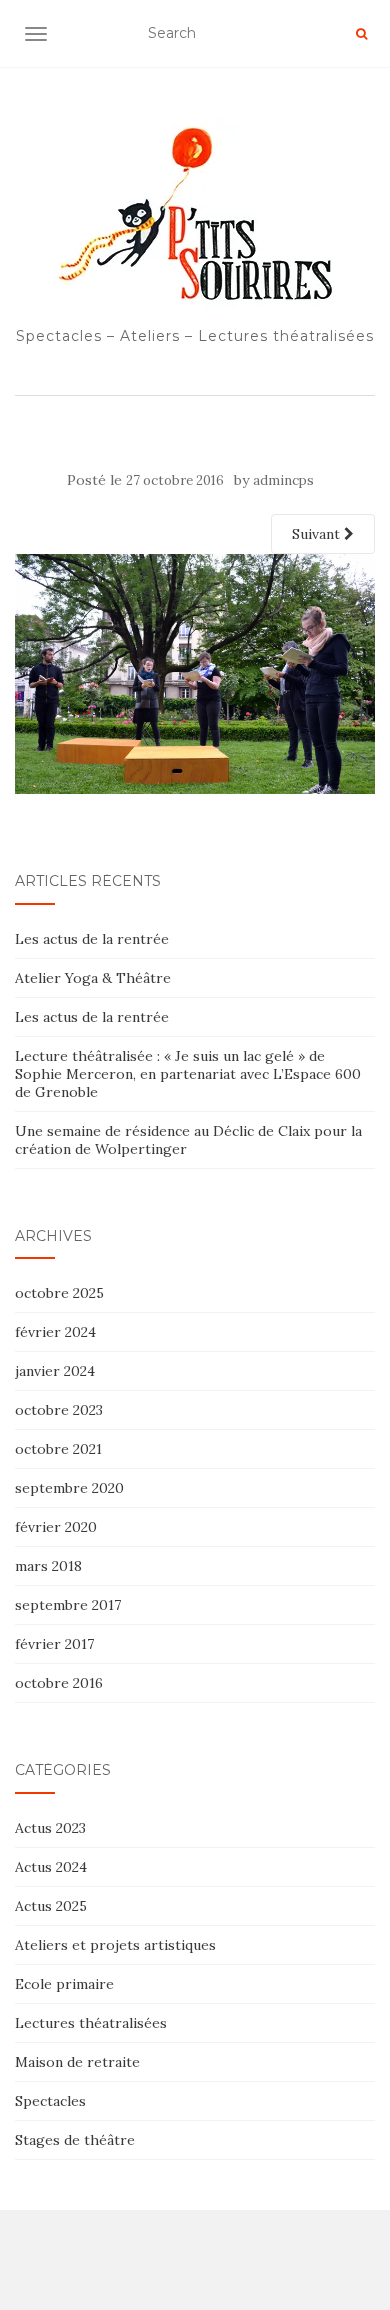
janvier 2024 (55, 1371)
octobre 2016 (59, 1683)
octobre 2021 (58, 1449)
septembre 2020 (69, 1488)
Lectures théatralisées (91, 2023)
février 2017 (54, 1644)
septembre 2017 (68, 1605)
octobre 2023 (59, 1410)
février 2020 (56, 1527)
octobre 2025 (59, 1293)
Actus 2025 (51, 1906)
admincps (283, 480)
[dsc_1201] (195, 673)
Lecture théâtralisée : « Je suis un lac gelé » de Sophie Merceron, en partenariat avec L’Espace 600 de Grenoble (188, 1074)
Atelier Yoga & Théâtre (93, 978)
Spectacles (50, 2101)
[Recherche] (361, 34)
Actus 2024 (51, 1867)
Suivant (318, 534)
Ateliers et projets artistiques (115, 1945)
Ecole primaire (64, 1984)
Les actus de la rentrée (92, 939)
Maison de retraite (77, 2062)
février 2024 (55, 1332)
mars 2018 (48, 1566)
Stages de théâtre (75, 2140)
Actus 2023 (50, 1828)
